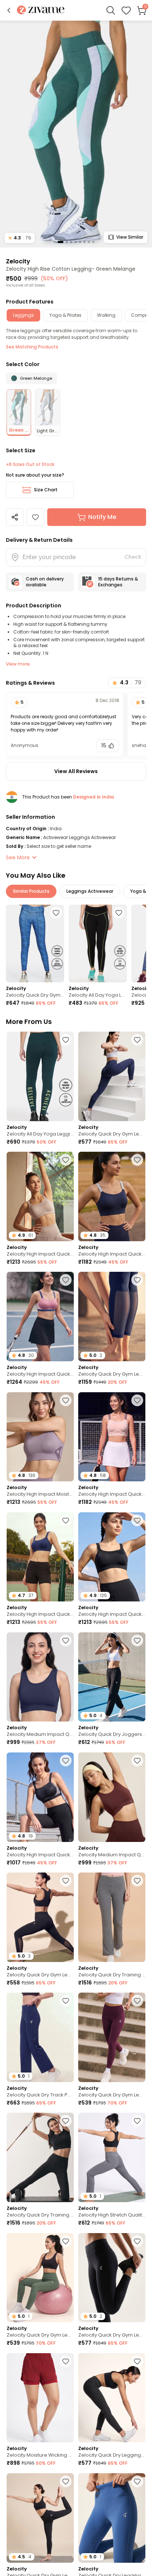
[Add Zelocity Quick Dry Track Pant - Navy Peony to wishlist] (66, 2001)
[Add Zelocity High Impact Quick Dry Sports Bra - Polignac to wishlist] (66, 1280)
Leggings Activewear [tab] (90, 891)
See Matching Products (32, 347)
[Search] (111, 10)
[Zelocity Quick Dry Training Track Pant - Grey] (112, 1917)
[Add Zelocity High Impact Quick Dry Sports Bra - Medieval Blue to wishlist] (66, 1520)
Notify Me (102, 517)
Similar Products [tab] (31, 891)
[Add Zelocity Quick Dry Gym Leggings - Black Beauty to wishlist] (137, 2241)
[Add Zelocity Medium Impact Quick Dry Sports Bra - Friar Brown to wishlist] (137, 1761)
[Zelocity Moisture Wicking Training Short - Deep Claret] (40, 2398)
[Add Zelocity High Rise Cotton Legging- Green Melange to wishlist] (35, 517)
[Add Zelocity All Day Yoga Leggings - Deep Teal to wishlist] (66, 1040)
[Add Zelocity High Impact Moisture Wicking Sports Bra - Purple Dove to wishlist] (66, 1400)
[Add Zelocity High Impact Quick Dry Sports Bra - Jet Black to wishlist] (137, 1520)
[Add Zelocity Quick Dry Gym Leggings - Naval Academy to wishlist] (137, 1040)
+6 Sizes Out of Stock (30, 464)
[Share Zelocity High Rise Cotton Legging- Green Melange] (15, 517)
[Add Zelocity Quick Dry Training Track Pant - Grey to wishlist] (137, 1881)
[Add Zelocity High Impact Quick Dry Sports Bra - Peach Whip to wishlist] (137, 1400)
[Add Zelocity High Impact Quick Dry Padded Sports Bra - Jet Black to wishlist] (66, 1761)
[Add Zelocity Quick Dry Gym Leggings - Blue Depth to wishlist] (137, 1280)
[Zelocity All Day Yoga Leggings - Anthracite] (98, 943)
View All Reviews (76, 771)
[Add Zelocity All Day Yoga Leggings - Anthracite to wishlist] (119, 913)
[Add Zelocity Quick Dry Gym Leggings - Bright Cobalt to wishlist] (56, 913)
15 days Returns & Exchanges (118, 582)
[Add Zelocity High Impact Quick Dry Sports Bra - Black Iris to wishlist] (137, 1160)
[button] (9, 10)
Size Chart (46, 490)
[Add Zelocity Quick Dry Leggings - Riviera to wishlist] (137, 2481)
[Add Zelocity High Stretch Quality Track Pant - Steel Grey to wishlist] (137, 2121)
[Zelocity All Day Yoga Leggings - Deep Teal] (40, 1076)
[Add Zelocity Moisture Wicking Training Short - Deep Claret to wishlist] (66, 2361)
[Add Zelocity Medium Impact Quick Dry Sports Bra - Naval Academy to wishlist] (66, 1640)
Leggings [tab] (23, 315)
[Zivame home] (41, 10)
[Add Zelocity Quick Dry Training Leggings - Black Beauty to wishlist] (66, 2121)
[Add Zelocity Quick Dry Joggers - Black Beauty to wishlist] (137, 1640)
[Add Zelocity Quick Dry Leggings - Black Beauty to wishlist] (137, 2361)
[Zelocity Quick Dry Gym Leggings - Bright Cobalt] (35, 943)
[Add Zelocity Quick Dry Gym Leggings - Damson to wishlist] (137, 2001)
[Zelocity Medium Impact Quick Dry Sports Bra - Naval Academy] (40, 1677)
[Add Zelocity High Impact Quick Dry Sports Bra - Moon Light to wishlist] (66, 1160)
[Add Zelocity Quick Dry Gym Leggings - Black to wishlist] (66, 1881)
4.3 (20, 238)
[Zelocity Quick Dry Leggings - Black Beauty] (112, 2398)
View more (18, 664)
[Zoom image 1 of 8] (76, 134)
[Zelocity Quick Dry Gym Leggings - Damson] (112, 2037)
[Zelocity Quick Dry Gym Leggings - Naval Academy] (112, 1076)
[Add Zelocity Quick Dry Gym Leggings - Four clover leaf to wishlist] (66, 2241)
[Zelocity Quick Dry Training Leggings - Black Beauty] (40, 2157)
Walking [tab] (106, 315)
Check (133, 557)
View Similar (130, 237)
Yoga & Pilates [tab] (65, 315)
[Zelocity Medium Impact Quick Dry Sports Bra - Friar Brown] (112, 1797)
